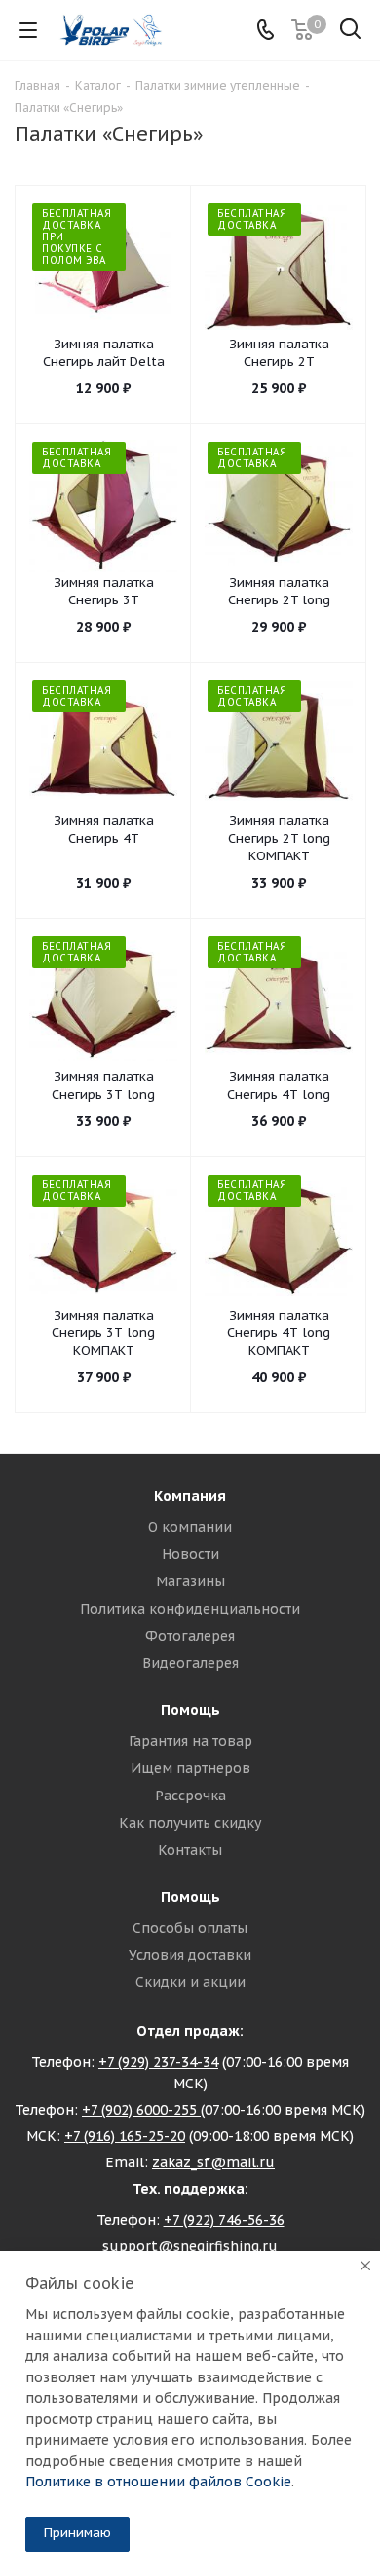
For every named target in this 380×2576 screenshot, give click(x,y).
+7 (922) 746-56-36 (224, 2220)
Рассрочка (190, 1796)
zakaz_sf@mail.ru (213, 2162)
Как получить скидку (190, 1823)
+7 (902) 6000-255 (141, 2110)
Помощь (190, 1710)
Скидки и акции (190, 1982)
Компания (190, 1496)
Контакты (190, 1850)
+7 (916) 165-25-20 (125, 2136)
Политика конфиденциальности (190, 1609)
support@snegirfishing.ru (190, 2246)
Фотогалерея (190, 1636)
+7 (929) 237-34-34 (158, 2062)
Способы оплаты (190, 1928)
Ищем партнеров (190, 1768)
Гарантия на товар (190, 1741)
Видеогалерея (190, 1663)
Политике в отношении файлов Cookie (158, 2482)
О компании (190, 1527)
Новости (190, 1554)
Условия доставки (190, 1955)
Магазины (190, 1581)
